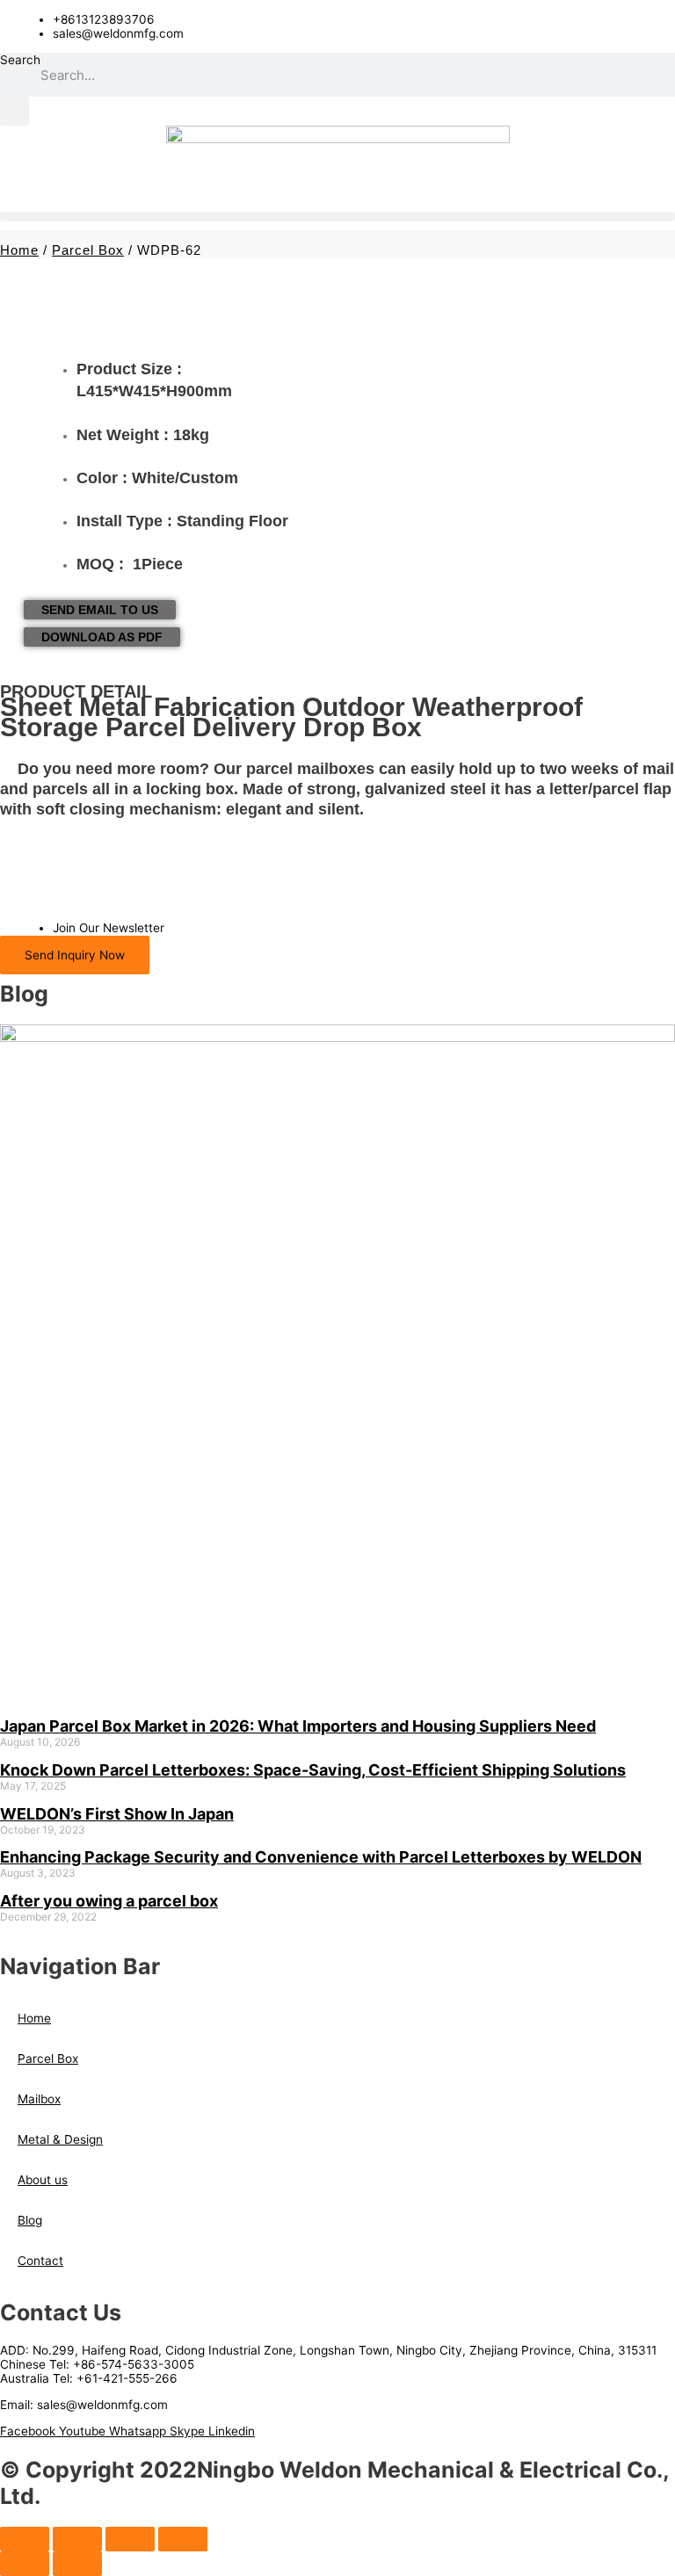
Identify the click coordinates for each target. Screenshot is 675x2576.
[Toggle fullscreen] (77, 2539)
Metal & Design (60, 2139)
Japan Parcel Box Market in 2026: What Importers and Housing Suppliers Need (298, 1726)
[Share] (130, 2539)
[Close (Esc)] (183, 2539)
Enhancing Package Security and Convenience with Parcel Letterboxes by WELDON (321, 1857)
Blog (30, 2220)
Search (20, 60)
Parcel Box (88, 250)
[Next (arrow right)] (77, 2564)
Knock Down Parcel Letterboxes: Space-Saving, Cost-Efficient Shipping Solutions (313, 1770)
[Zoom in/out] (25, 2539)
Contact (40, 2261)
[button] (15, 111)
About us (43, 2180)
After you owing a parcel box (109, 1901)
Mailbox (39, 2099)
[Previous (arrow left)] (25, 2564)
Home (19, 250)
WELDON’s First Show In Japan (117, 1814)
